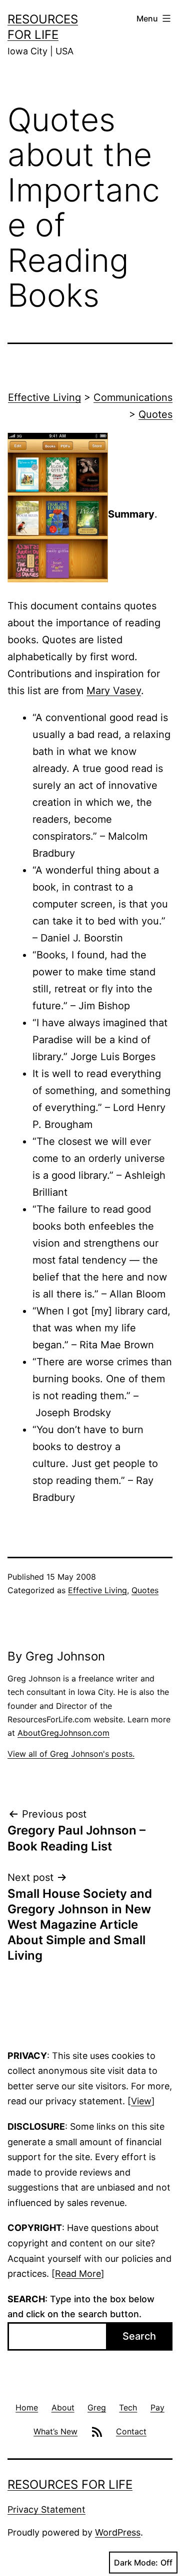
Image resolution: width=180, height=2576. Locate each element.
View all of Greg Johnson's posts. (71, 1754)
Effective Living (44, 397)
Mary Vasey (114, 691)
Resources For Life (70, 2484)
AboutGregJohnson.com (63, 1733)
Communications (133, 397)
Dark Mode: (136, 2563)
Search (139, 2336)
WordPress (118, 2532)
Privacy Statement (46, 2509)
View (141, 2101)
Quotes (155, 414)
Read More (78, 2274)
